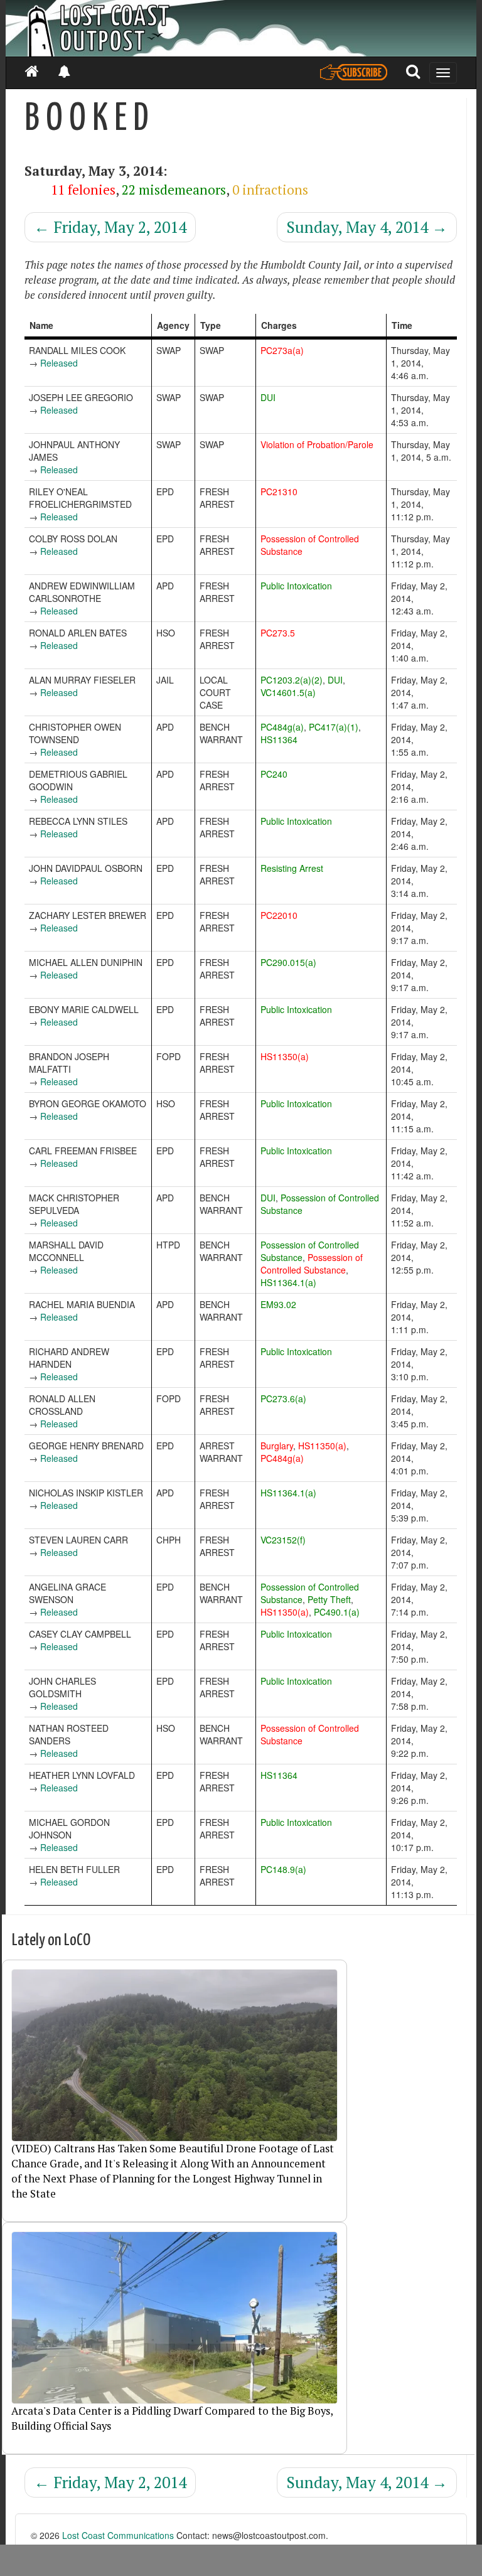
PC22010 (279, 915)
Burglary (277, 1446)
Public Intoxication (296, 586)
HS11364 (279, 739)
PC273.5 (278, 633)
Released (59, 363)
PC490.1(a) (337, 1612)
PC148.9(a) (283, 1869)
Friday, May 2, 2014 (110, 227)
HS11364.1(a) (288, 1282)
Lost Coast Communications (118, 2535)
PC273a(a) (282, 350)
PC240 (274, 774)
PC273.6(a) (283, 1398)
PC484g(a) (282, 727)
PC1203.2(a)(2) (292, 680)
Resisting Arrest (292, 868)
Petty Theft (329, 1599)
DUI (268, 397)
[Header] (241, 28)
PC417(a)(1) (334, 727)
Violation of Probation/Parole (317, 444)
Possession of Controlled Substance (312, 1264)
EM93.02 (278, 1304)
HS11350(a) (285, 1056)
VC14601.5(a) (288, 692)
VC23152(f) (283, 1540)
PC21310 (279, 491)
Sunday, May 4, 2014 (367, 227)
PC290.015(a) (288, 962)
